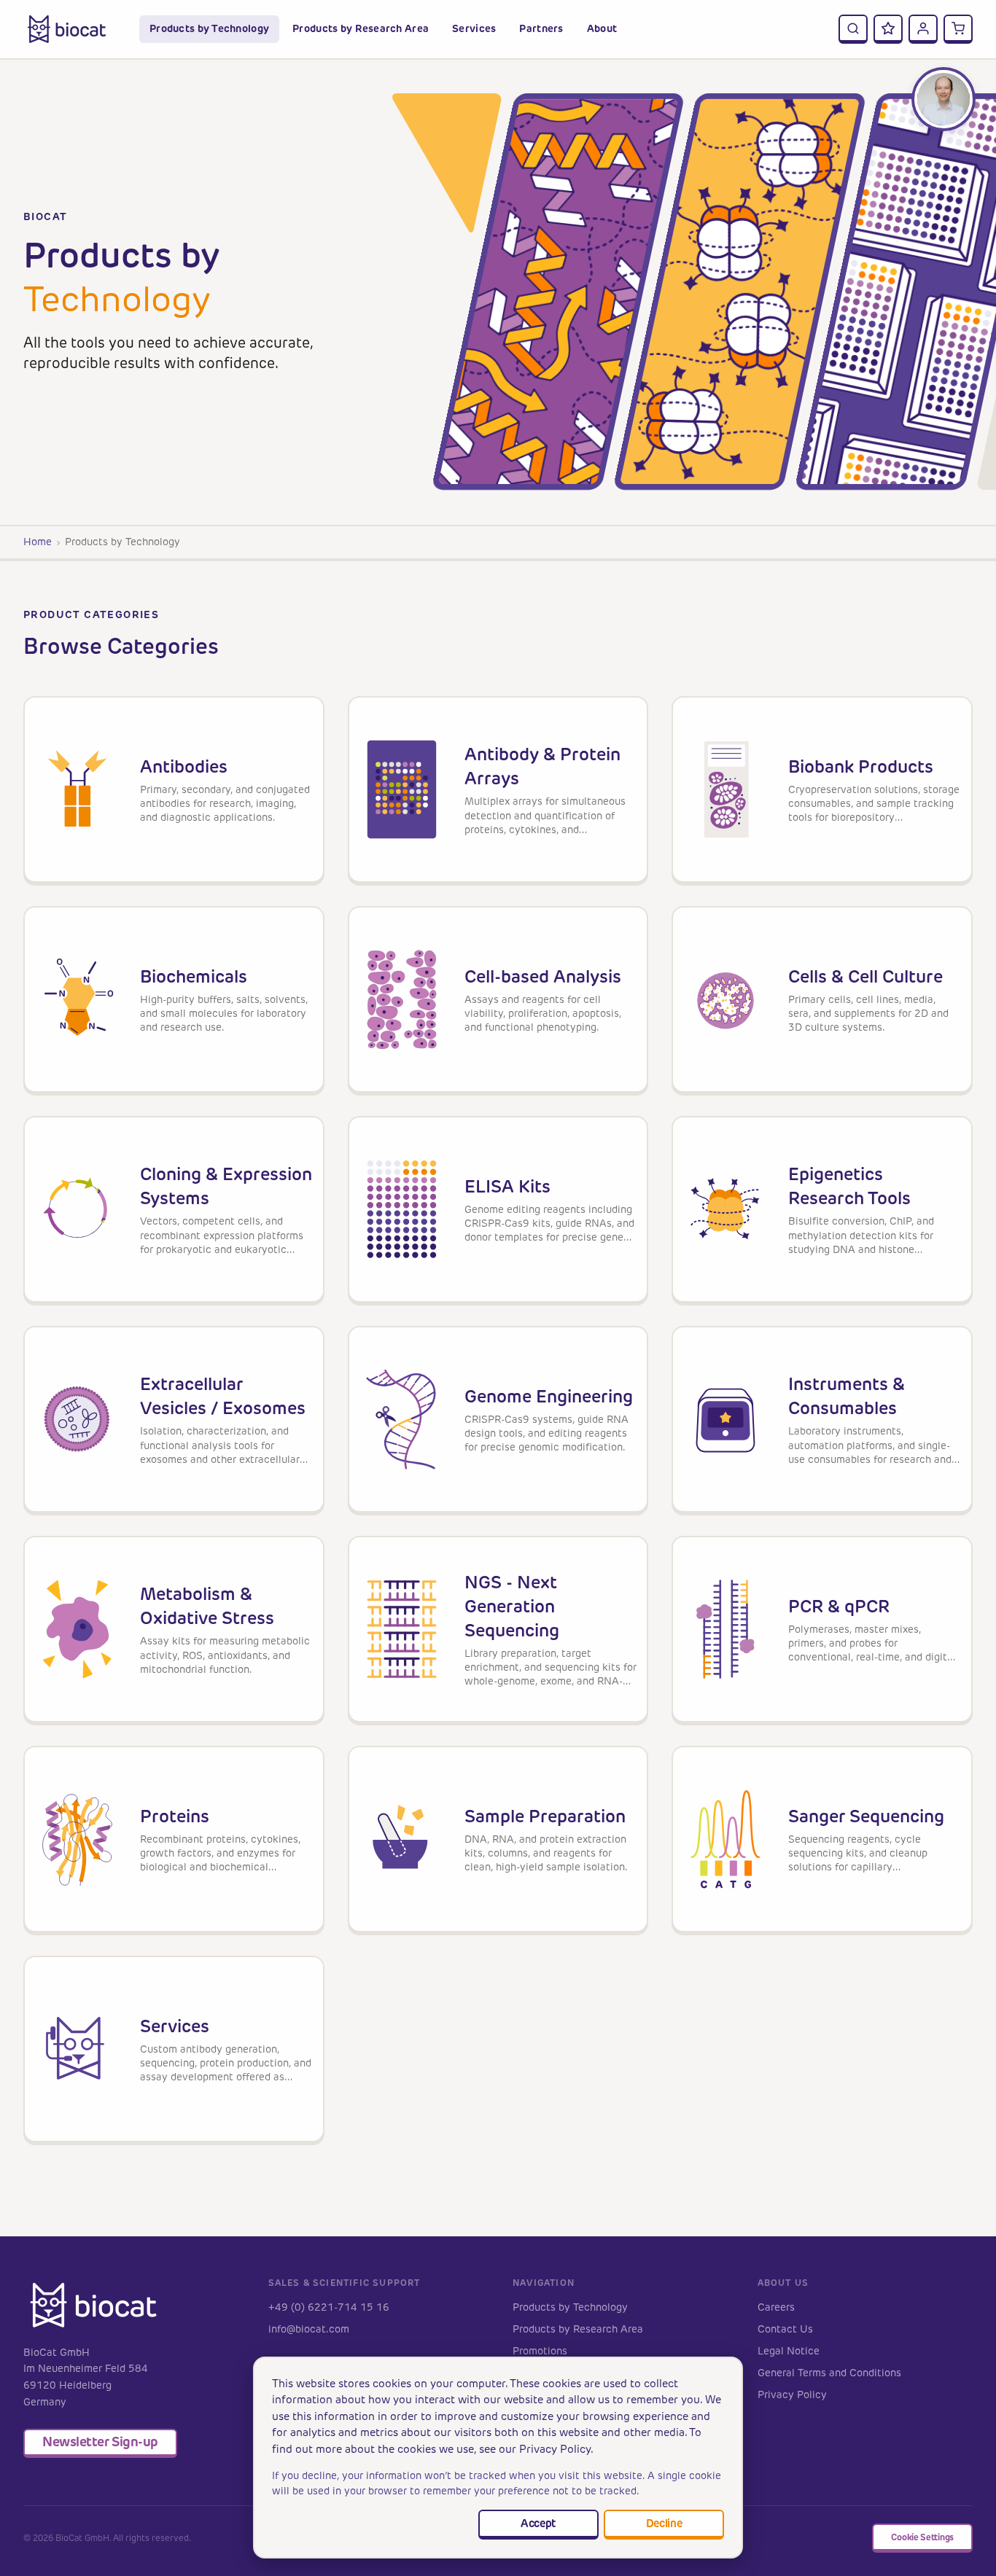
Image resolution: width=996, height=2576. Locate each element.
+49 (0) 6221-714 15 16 (329, 2307)
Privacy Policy (792, 2395)
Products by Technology (570, 2307)
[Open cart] (958, 29)
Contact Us (785, 2329)
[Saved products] (888, 29)
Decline (664, 2523)
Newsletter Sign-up (100, 2442)
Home (38, 542)
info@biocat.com (309, 2329)
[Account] (923, 29)
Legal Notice (789, 2351)
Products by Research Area (578, 2329)
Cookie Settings (922, 2537)
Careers (776, 2307)
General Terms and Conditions (829, 2373)
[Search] (853, 29)
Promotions (540, 2351)
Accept (538, 2523)
